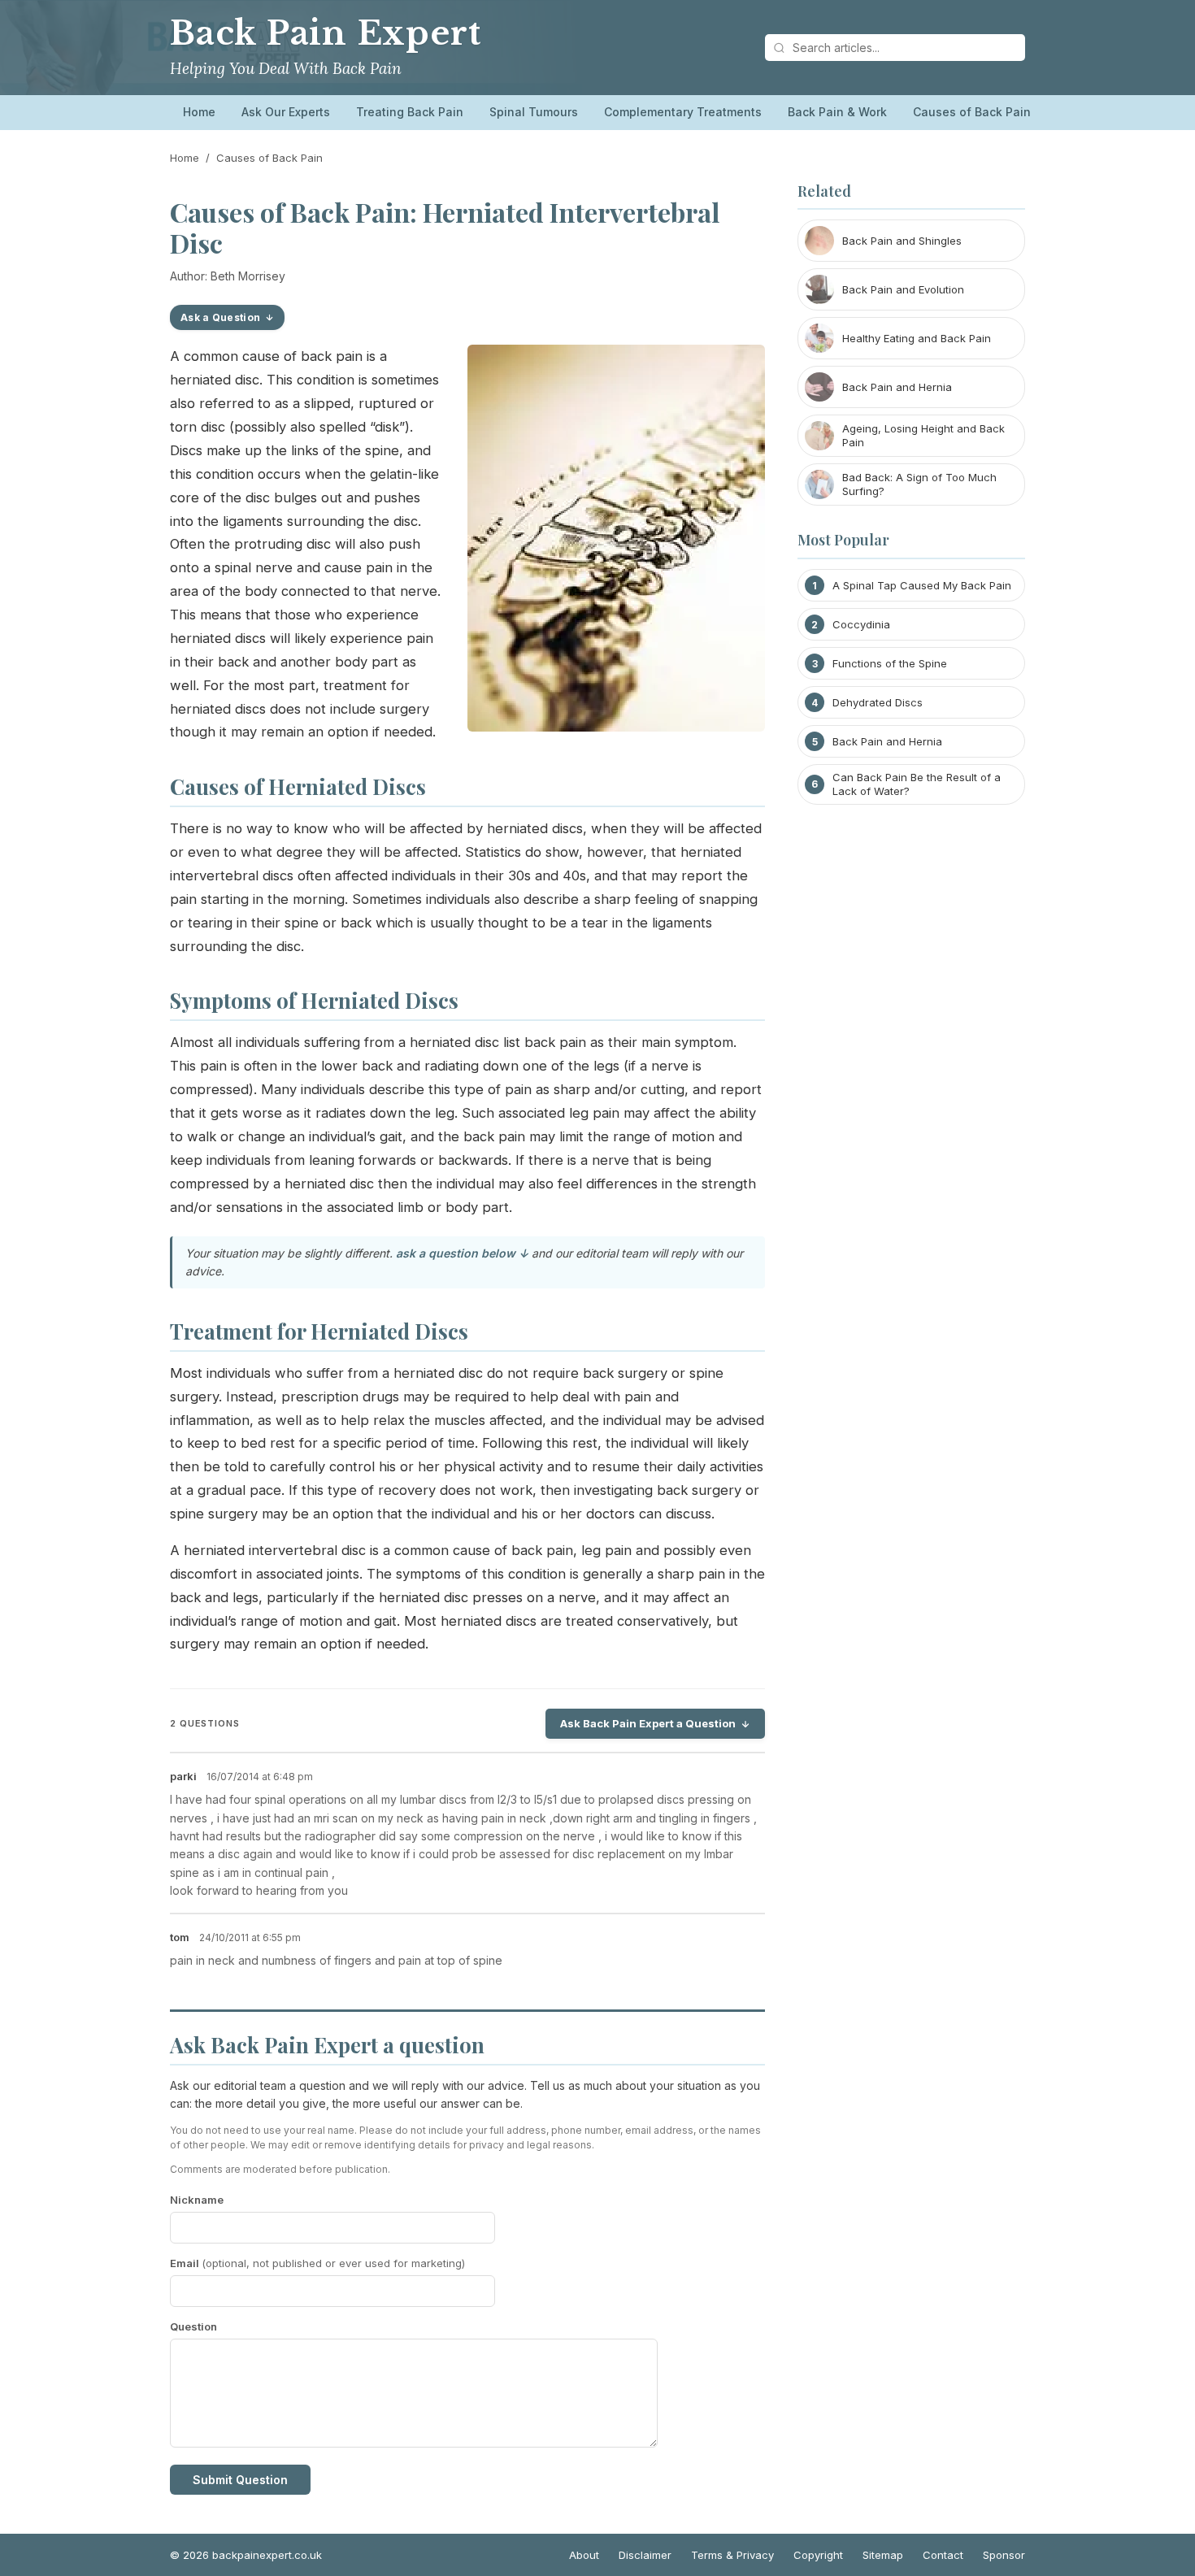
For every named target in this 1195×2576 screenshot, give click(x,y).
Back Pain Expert (325, 33)
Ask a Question (220, 317)
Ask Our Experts (286, 112)
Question (193, 2326)
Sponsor (1004, 2555)
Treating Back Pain (410, 112)
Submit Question (240, 2480)
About (584, 2555)
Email (317, 2263)
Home (199, 112)
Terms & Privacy (732, 2555)
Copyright (818, 2555)
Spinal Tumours (534, 112)
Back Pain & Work (837, 112)
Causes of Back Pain (972, 112)
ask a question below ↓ (462, 1253)
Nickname (197, 2200)
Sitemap (883, 2555)
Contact (943, 2555)
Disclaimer (645, 2555)
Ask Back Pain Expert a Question (648, 1723)
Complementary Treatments (683, 112)
